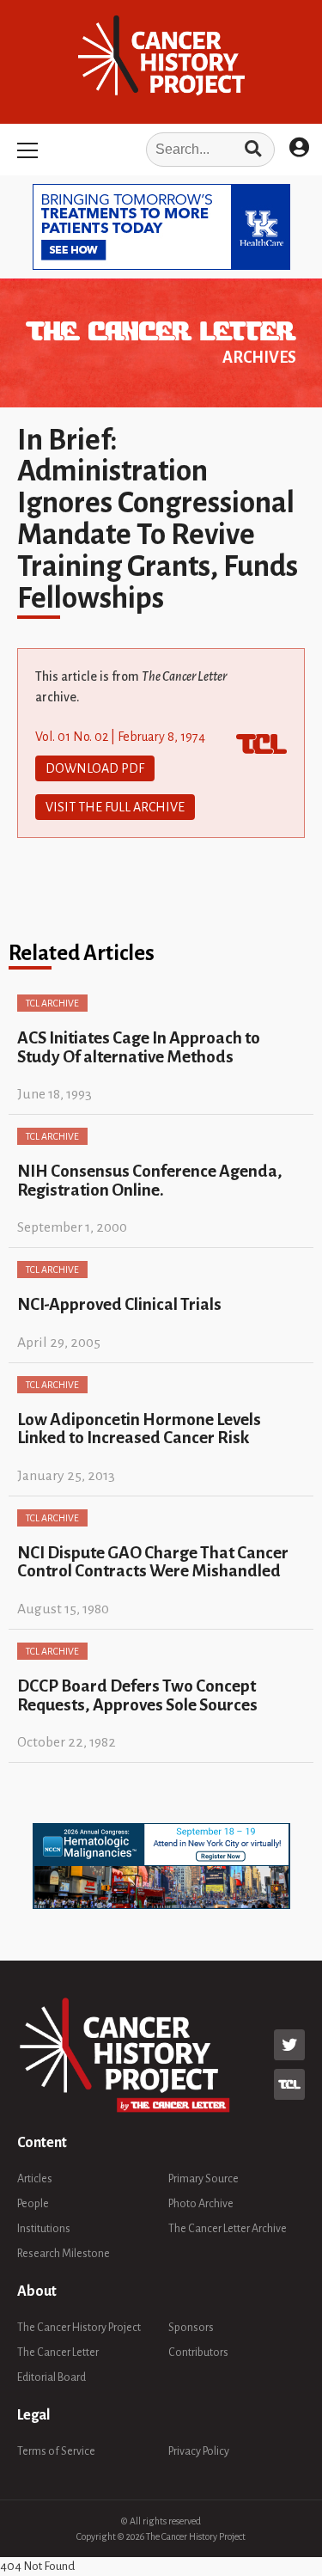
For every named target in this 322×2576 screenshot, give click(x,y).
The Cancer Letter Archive (228, 2229)
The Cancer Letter (58, 2353)
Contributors (198, 2353)
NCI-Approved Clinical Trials (119, 1304)
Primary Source (204, 2179)
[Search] (253, 150)
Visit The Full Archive (115, 807)
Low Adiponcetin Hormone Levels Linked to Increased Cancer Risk (139, 1429)
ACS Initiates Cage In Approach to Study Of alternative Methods (139, 1047)
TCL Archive (52, 1003)
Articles (35, 2179)
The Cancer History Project (79, 2328)
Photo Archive (201, 2204)
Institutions (44, 2229)
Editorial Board (52, 2377)
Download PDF (95, 768)
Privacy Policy (199, 2451)
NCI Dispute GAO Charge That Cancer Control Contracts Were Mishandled (153, 1562)
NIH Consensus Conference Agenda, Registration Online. (150, 1180)
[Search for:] (161, 150)
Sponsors (191, 2328)
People (33, 2204)
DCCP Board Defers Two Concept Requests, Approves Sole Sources (137, 1695)
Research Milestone (64, 2254)
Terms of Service (56, 2451)
